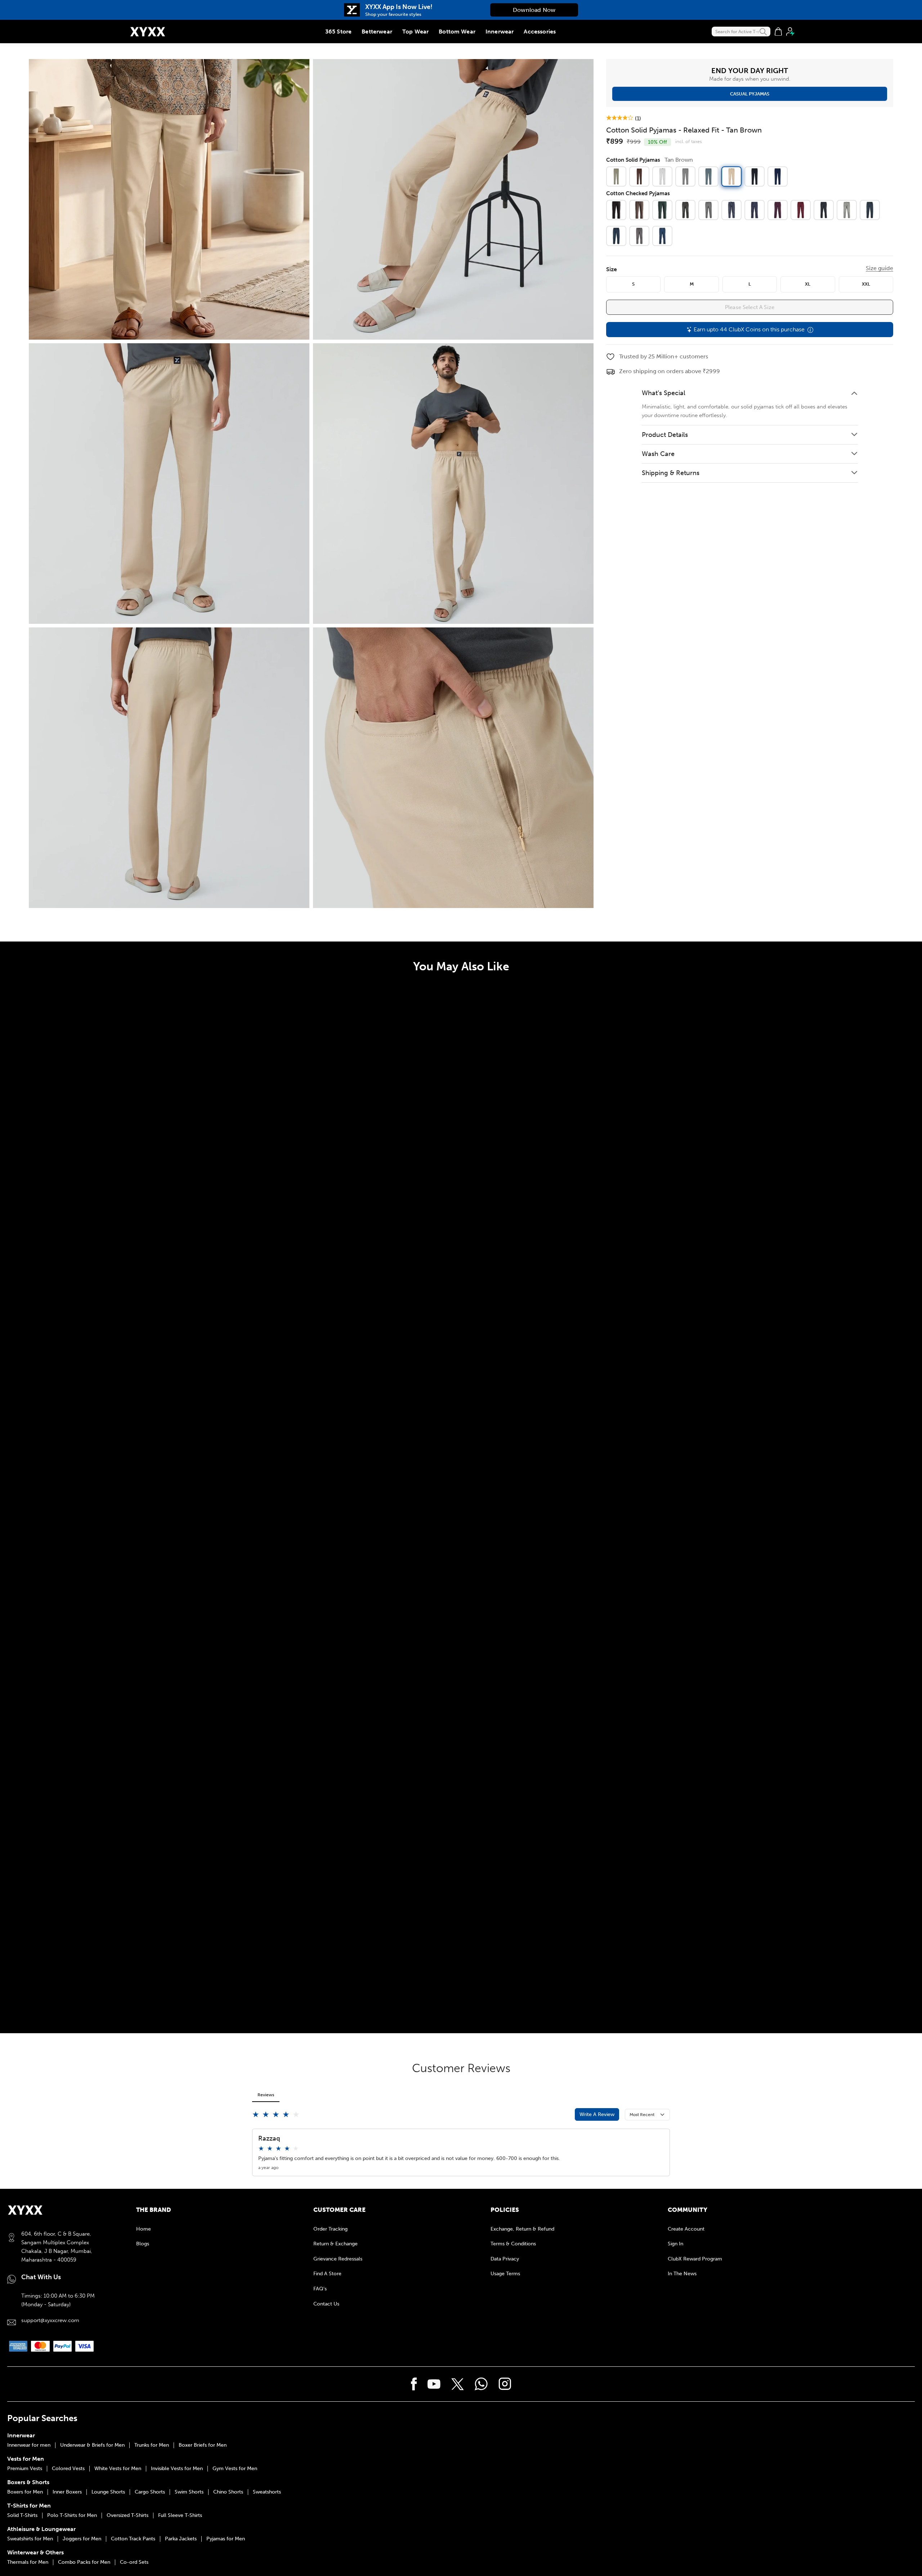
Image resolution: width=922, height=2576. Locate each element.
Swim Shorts (189, 2492)
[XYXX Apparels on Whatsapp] (481, 2384)
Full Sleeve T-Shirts (180, 2515)
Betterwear (377, 32)
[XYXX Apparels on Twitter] (458, 2384)
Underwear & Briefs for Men (92, 2445)
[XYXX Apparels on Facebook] (414, 2384)
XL (808, 284)
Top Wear (415, 32)
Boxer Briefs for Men (203, 2445)
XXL (866, 284)
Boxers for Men (25, 2492)
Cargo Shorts (150, 2492)
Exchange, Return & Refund (522, 2229)
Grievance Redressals (338, 2259)
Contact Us (326, 2304)
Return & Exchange (335, 2244)
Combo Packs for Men (84, 2562)
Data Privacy (505, 2259)
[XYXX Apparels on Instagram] (505, 2384)
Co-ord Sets (134, 2562)
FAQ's (320, 2289)
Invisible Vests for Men (177, 2469)
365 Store (338, 32)
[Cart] (778, 32)
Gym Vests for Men (235, 2469)
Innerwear (500, 32)
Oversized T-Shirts (127, 2515)
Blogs (143, 2244)
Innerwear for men (29, 2445)
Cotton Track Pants (133, 2539)
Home (144, 2229)
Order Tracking (330, 2229)
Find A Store (327, 2274)
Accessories (540, 32)
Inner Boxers (67, 2492)
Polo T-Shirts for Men (72, 2515)
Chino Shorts (228, 2492)
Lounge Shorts (108, 2492)
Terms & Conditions (513, 2244)
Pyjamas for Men (226, 2539)
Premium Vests (25, 2469)
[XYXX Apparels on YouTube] (434, 2384)
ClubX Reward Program (695, 2259)
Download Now (534, 10)
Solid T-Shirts (22, 2515)
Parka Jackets (181, 2539)
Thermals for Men (28, 2562)
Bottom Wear (457, 32)
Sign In (675, 2244)
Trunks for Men (152, 2445)
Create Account (686, 2229)
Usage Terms (505, 2274)
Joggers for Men (82, 2539)
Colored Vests (68, 2469)
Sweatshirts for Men (30, 2539)
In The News (682, 2274)
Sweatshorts (267, 2492)
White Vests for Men (118, 2469)
